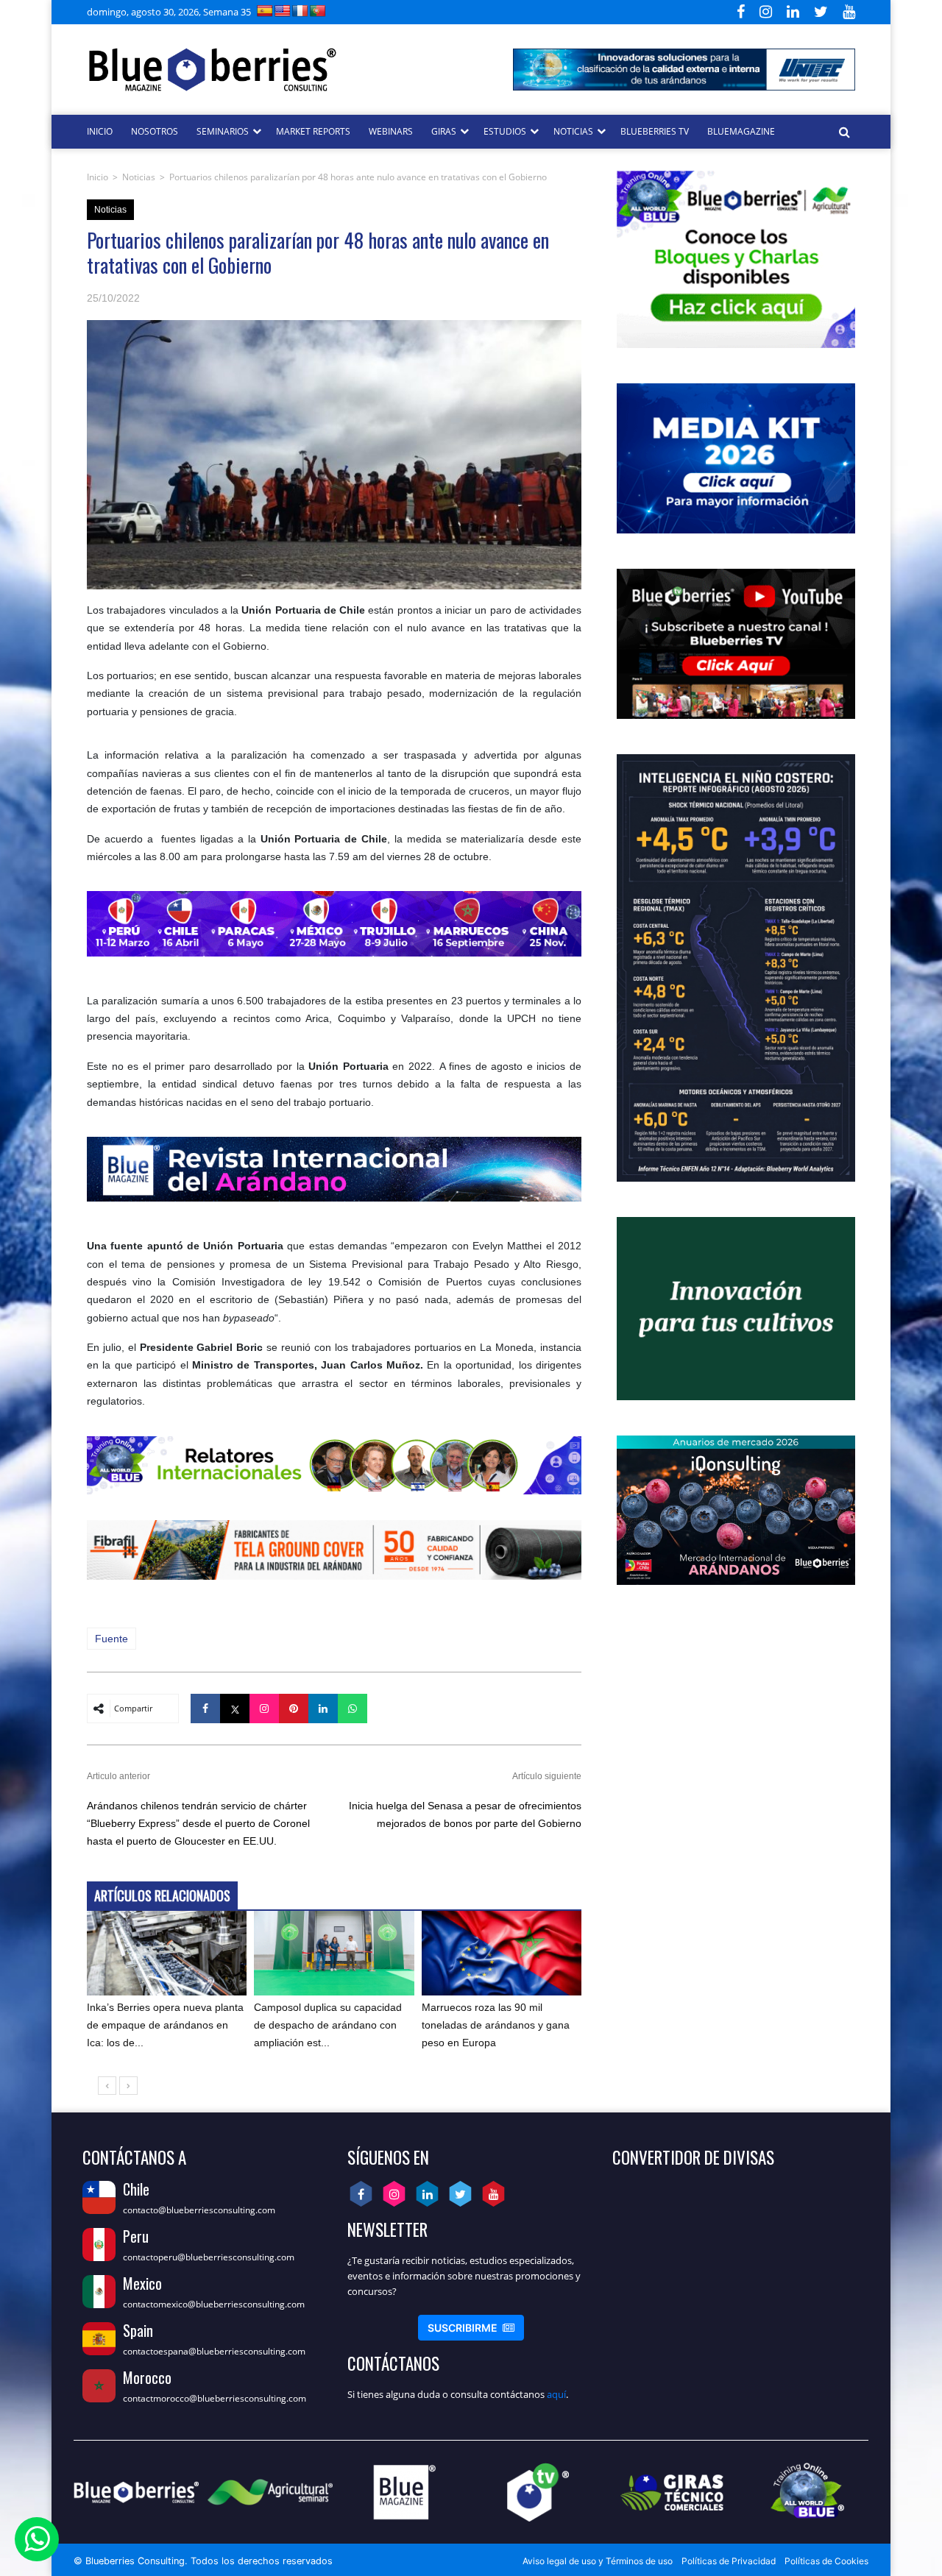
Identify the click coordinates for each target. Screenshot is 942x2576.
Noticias (139, 177)
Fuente (111, 1639)
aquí (556, 2394)
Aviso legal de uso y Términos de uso (598, 2561)
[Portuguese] (318, 11)
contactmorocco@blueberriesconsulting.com (215, 2398)
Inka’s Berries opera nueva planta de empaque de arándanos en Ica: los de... (165, 2025)
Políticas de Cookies (826, 2561)
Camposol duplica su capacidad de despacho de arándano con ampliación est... (328, 2025)
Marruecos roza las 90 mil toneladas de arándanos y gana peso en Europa (496, 2025)
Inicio (98, 177)
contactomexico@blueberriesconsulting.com (214, 2304)
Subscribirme (471, 2328)
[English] (283, 11)
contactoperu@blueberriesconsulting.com (209, 2257)
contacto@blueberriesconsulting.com (199, 2210)
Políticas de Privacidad (729, 2561)
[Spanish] (265, 11)
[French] (300, 11)
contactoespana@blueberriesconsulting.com (214, 2351)
